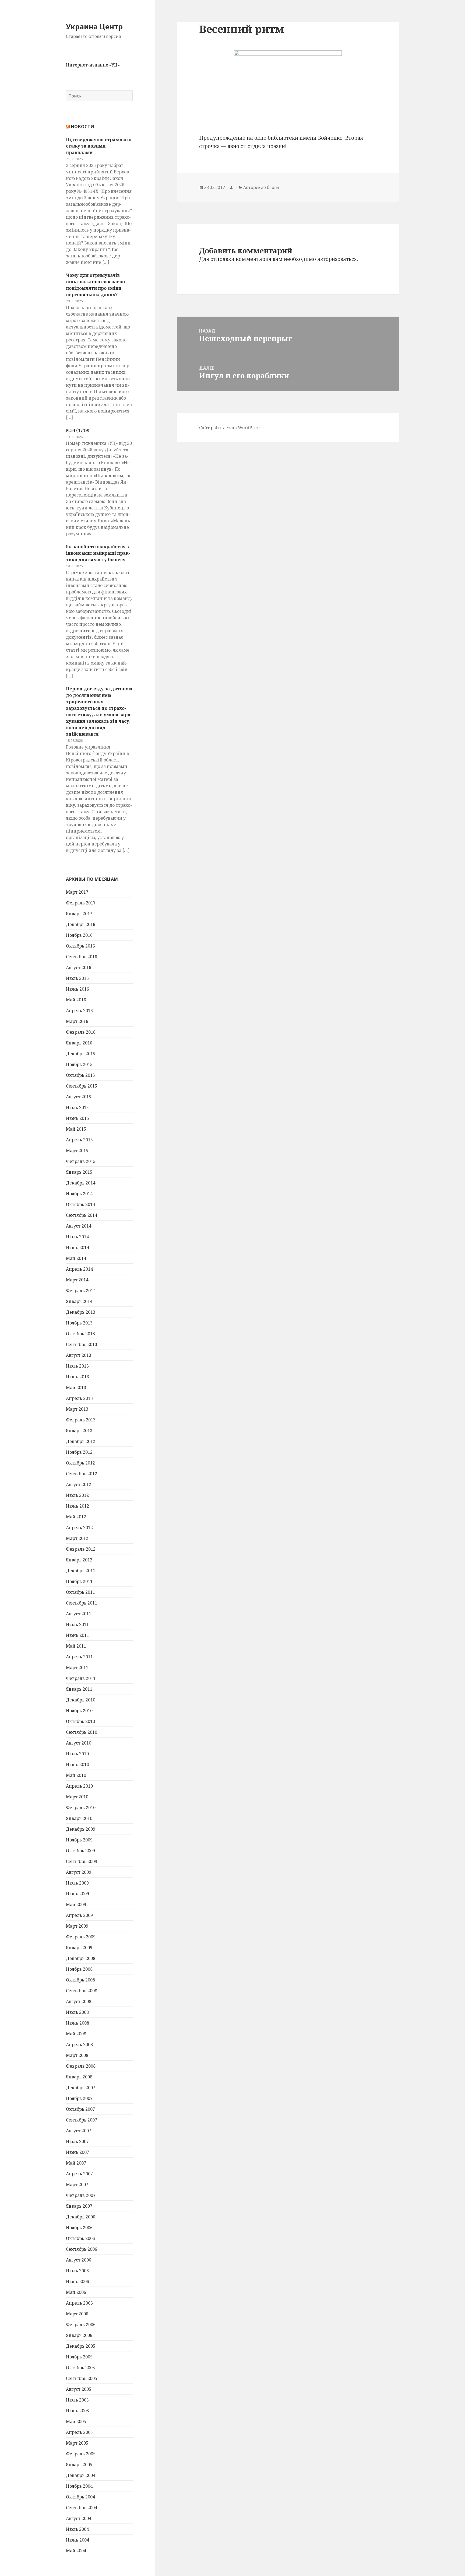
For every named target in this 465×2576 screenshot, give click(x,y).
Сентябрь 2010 (82, 1732)
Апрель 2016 (79, 1011)
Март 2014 (77, 1280)
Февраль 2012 (81, 1549)
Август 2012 (79, 1484)
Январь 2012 (79, 1560)
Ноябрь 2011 (79, 1581)
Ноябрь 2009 (79, 1840)
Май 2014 (76, 1258)
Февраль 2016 (81, 1032)
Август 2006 (79, 2260)
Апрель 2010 (79, 1786)
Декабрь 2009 (81, 1829)
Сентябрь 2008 (82, 1991)
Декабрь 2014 (81, 1183)
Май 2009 (76, 1904)
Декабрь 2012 (81, 1441)
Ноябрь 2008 (79, 1969)
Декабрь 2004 (81, 2475)
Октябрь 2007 (80, 2109)
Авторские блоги (261, 187)
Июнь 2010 (77, 1764)
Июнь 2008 (77, 2023)
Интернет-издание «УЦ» (93, 65)
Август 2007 (79, 2131)
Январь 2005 (79, 2465)
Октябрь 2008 (80, 1980)
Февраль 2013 (81, 1420)
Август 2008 (79, 2001)
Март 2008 (77, 2055)
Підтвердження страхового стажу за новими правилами (99, 146)
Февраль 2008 (81, 2066)
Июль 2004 (77, 2529)
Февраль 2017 (81, 903)
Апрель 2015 (79, 1140)
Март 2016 (77, 1021)
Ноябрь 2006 (79, 2228)
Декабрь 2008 (81, 1958)
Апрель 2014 (79, 1269)
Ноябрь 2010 (79, 1711)
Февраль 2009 (81, 1937)
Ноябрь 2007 (79, 2098)
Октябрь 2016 (80, 946)
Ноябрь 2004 (79, 2486)
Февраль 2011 (81, 1678)
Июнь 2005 (77, 2411)
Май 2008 (76, 2034)
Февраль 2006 (81, 2325)
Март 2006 (77, 2314)
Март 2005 (77, 2443)
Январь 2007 (79, 2206)
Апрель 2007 (79, 2174)
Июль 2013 (77, 1366)
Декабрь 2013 (81, 1312)
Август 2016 (79, 967)
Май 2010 (76, 1775)
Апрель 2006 (79, 2303)
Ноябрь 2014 (79, 1194)
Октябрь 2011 (80, 1592)
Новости (83, 127)
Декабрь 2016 (81, 924)
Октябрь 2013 (80, 1334)
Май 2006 (76, 2292)
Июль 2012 (77, 1495)
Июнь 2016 (77, 989)
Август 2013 (79, 1355)
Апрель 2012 (79, 1528)
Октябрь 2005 (80, 2368)
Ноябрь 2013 (79, 1323)
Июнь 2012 (77, 1506)
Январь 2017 (79, 914)
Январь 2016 (79, 1043)
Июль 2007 (77, 2141)
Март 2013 (77, 1409)
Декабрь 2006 (81, 2217)
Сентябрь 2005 (82, 2378)
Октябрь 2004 (80, 2497)
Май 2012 (76, 1517)
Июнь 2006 (77, 2281)
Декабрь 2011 (81, 1571)
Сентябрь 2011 (82, 1603)
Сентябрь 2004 (82, 2508)
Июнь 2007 (77, 2152)
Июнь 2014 (77, 1247)
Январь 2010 (79, 1818)
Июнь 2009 (77, 1894)
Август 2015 (79, 1097)
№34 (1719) (78, 430)
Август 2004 (79, 2518)
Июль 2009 (77, 1883)
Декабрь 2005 (81, 2346)
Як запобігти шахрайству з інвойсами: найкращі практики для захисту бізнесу (98, 553)
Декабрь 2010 (81, 1700)
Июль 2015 (77, 1107)
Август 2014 (79, 1226)
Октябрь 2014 (80, 1204)
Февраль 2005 (81, 2454)
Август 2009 (79, 1872)
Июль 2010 (77, 1754)
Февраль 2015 (81, 1161)
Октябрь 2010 (80, 1721)
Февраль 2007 (81, 2195)
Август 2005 (79, 2389)
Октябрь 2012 (80, 1463)
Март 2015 (77, 1151)
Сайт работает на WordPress (230, 428)
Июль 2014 (77, 1237)
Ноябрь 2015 (79, 1064)
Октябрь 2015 (80, 1075)
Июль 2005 (77, 2400)
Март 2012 (77, 1538)
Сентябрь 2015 (82, 1086)
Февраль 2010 (81, 1808)
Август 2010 (79, 1743)
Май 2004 (76, 2551)
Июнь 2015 (77, 1118)
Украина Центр (94, 27)
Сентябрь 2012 (82, 1474)
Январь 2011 (79, 1689)
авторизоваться (337, 259)
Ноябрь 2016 (79, 935)
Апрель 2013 (79, 1398)
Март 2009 (77, 1926)
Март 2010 (77, 1797)
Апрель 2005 (79, 2432)
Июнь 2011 (77, 1635)
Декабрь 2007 (81, 2088)
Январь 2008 (79, 2077)
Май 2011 (76, 1646)
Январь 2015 (79, 1172)
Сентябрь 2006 (82, 2249)
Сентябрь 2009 (82, 1861)
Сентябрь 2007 (82, 2120)
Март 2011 (77, 1668)
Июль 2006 (77, 2271)
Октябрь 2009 (80, 1851)
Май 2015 (76, 1129)
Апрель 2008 (79, 2044)
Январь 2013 (79, 1431)
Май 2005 (76, 2421)
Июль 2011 (77, 1624)
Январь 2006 (79, 2335)
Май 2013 (76, 1387)
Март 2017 (77, 892)
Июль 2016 (77, 978)
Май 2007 (76, 2163)
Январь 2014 (79, 1301)
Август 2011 (79, 1614)
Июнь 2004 (77, 2540)
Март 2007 (77, 2184)
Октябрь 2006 (80, 2238)
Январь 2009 (79, 1948)
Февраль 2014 (81, 1291)
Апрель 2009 (79, 1915)
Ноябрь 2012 (79, 1452)
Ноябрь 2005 (79, 2357)
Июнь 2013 (77, 1377)
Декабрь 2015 (81, 1054)
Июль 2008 (77, 2012)
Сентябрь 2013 (82, 1344)
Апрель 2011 (79, 1657)
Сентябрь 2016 (82, 957)
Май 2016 (76, 1000)
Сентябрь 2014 (82, 1215)
